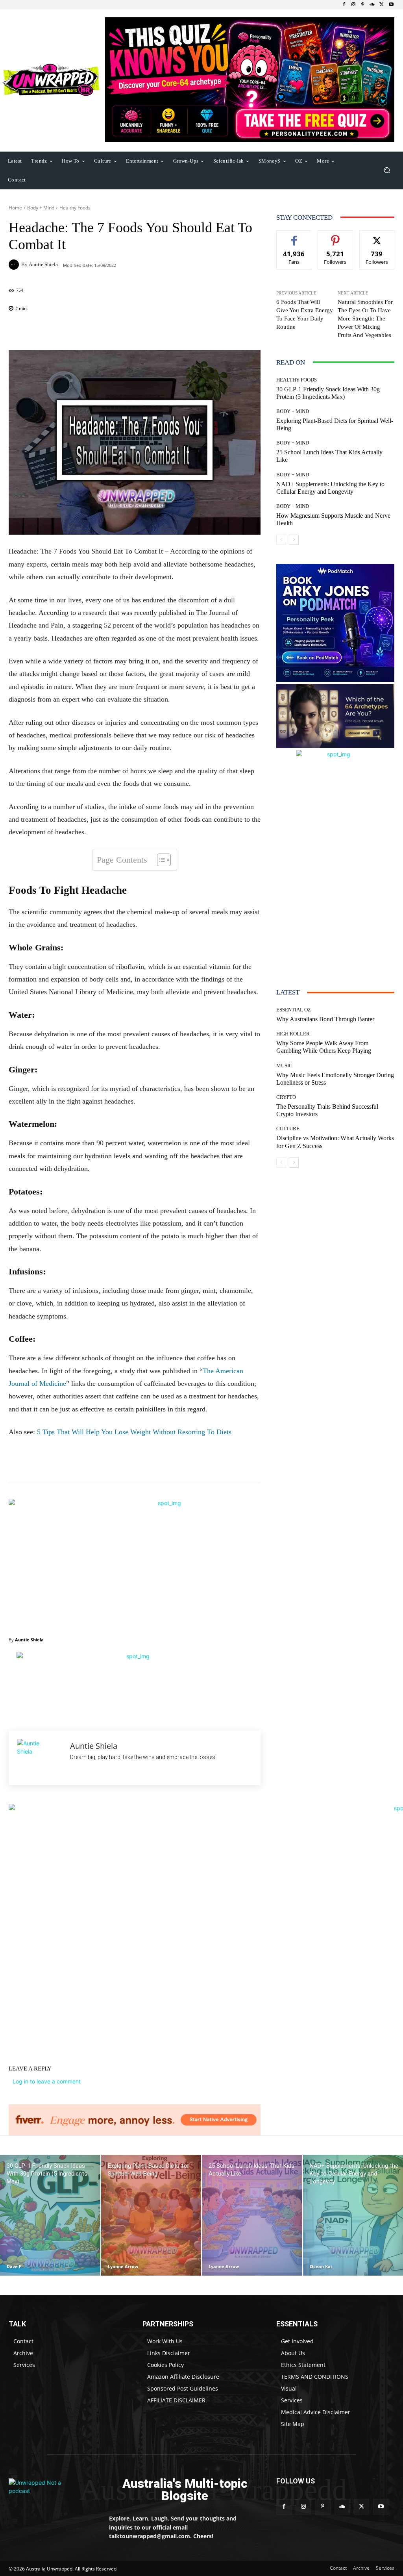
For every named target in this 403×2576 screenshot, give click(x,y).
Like (294, 236)
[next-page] (294, 540)
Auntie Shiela (43, 264)
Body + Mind (41, 208)
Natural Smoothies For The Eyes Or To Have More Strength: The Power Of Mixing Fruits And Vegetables (365, 319)
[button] (387, 170)
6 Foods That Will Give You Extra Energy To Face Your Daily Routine (305, 314)
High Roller (293, 1034)
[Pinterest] (363, 5)
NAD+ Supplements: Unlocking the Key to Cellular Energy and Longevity (330, 488)
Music (284, 1066)
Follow (336, 236)
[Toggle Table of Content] (160, 860)
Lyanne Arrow (123, 2266)
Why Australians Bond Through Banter (325, 1019)
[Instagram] (353, 5)
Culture (288, 1129)
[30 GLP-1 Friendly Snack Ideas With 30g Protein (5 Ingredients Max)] (50, 2215)
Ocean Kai (321, 2266)
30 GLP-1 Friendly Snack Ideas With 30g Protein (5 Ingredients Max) (328, 393)
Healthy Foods (75, 208)
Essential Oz (294, 1010)
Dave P (14, 2266)
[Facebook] (344, 5)
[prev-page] (281, 540)
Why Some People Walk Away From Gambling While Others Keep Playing (324, 1047)
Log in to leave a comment (47, 2081)
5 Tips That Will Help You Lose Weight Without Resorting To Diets (134, 1432)
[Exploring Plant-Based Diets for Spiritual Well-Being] (151, 2215)
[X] (382, 5)
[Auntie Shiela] (15, 265)
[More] (196, 330)
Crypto (286, 1097)
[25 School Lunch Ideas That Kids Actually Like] (252, 2215)
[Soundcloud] (372, 5)
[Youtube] (391, 5)
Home (15, 208)
